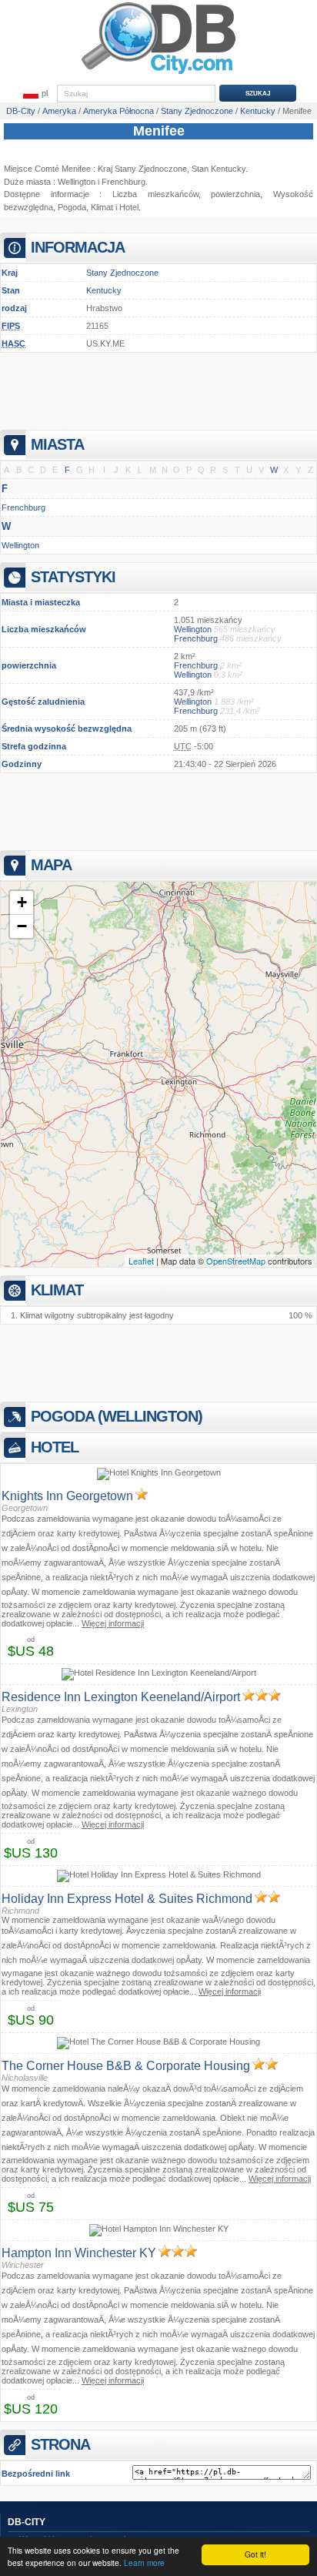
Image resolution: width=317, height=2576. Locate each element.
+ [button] (22, 902)
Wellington (77, 182)
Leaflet (141, 1261)
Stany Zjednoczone (122, 273)
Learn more (144, 2563)
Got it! (255, 2554)
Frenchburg (123, 182)
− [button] (22, 926)
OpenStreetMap (236, 1261)
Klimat (102, 207)
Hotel (129, 207)
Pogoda (72, 207)
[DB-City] (158, 74)
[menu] (35, 94)
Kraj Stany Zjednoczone (142, 169)
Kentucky (104, 290)
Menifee (159, 131)
